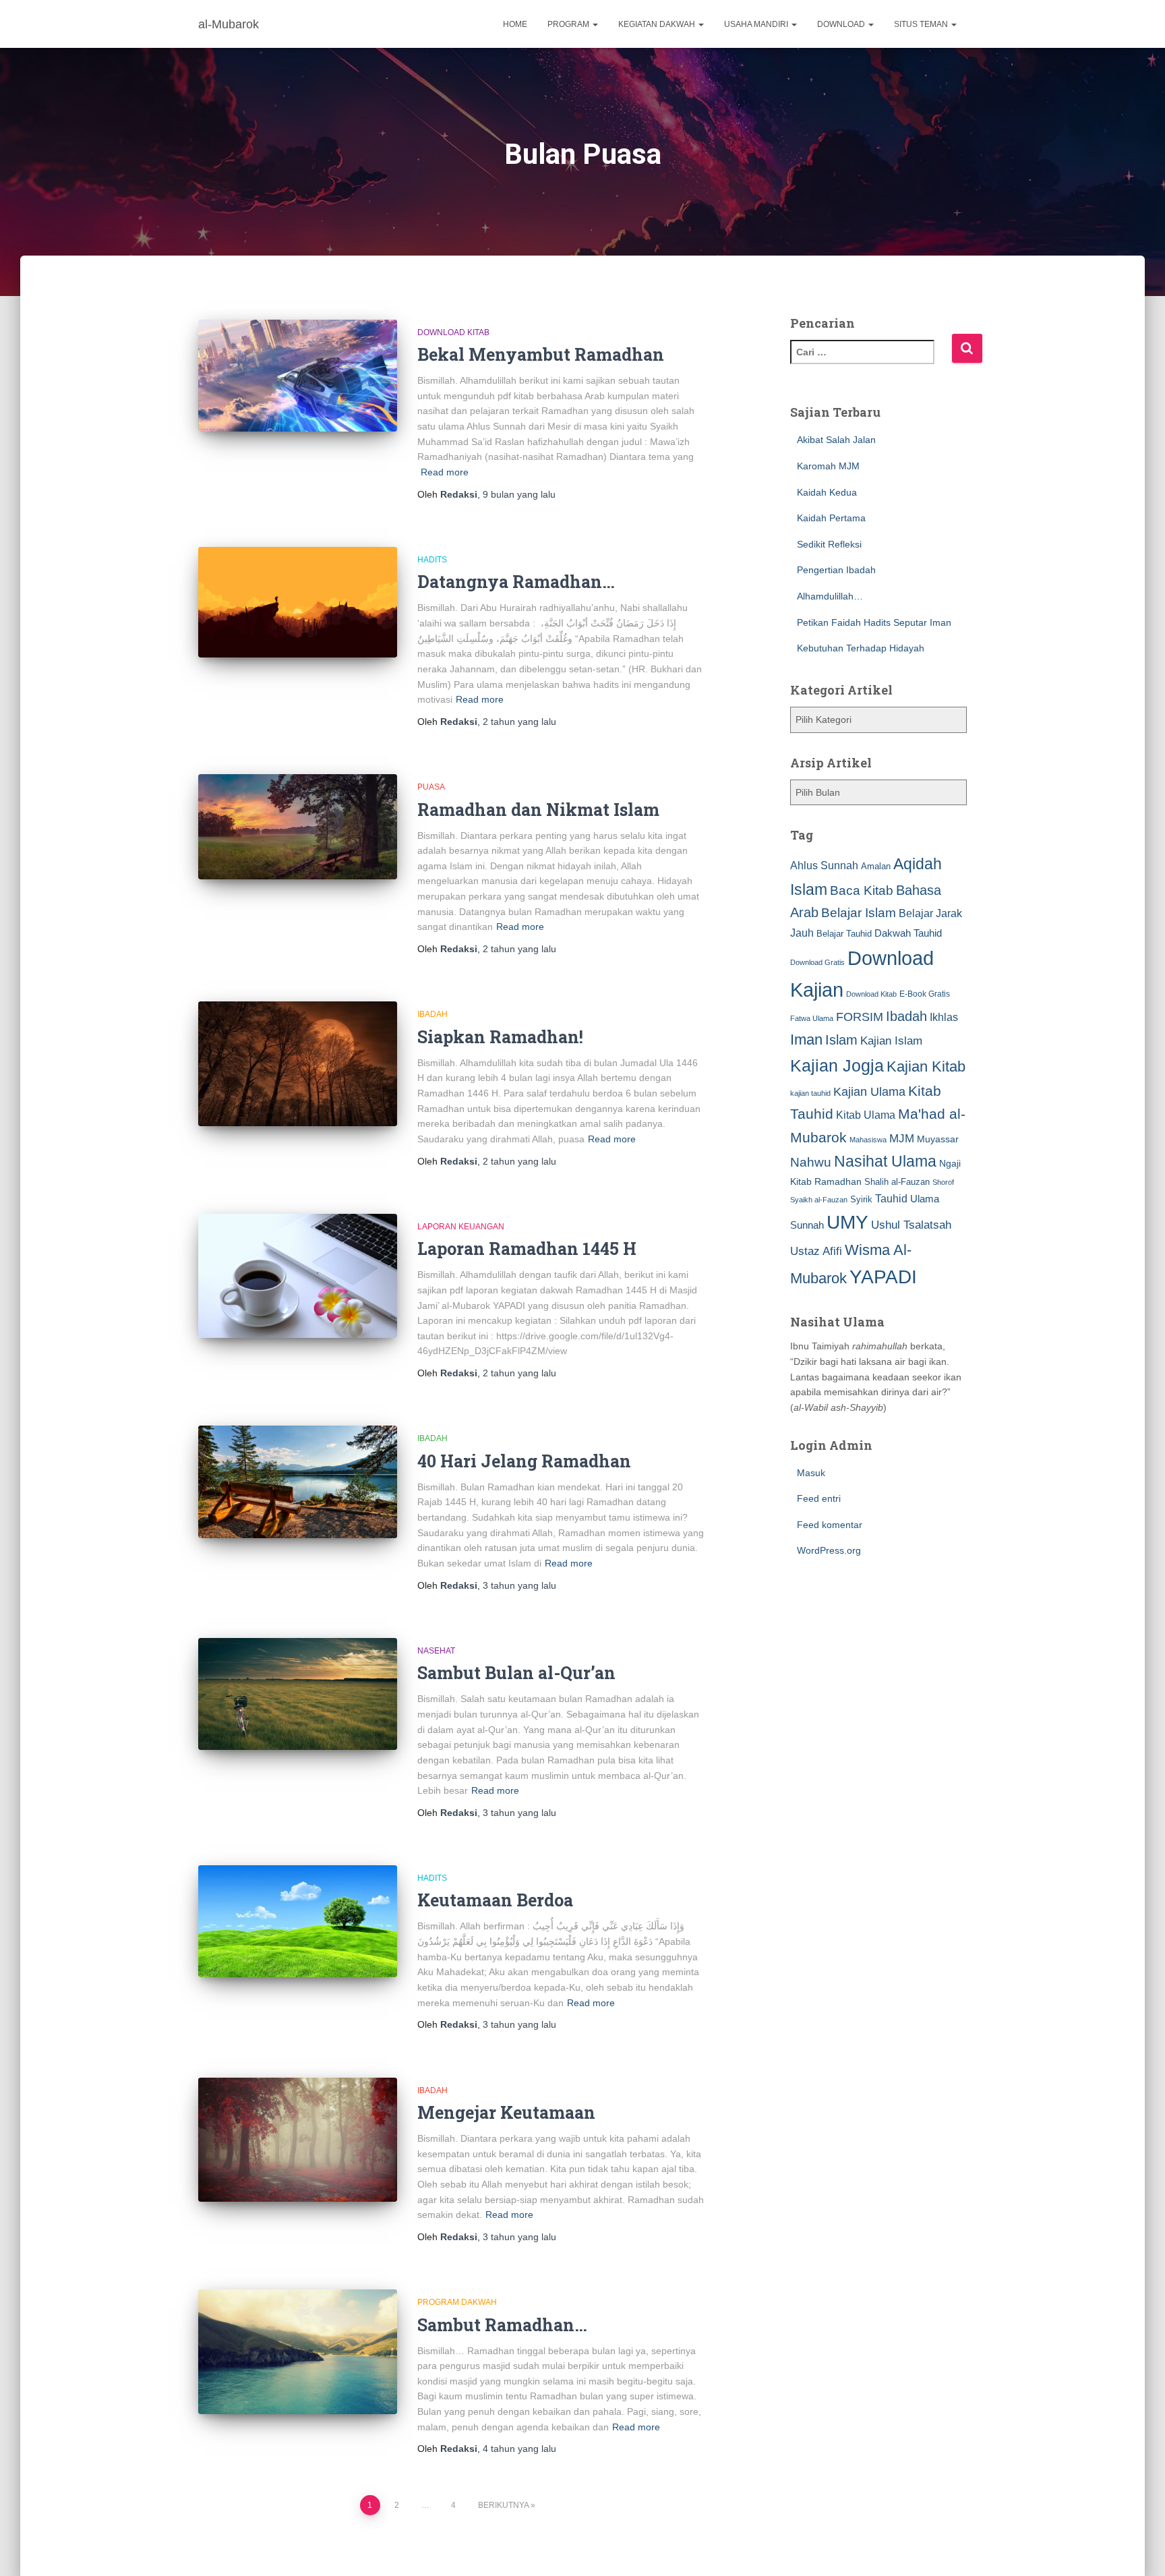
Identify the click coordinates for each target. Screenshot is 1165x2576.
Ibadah (432, 1014)
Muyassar (938, 1139)
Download (842, 24)
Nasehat (436, 1651)
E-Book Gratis (925, 994)
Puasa (431, 787)
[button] (595, 24)
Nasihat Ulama (885, 1161)
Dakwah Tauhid (908, 933)
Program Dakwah (457, 2302)
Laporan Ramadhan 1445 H (527, 1249)
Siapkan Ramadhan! (500, 1037)
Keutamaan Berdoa (495, 1900)
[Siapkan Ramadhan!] (298, 1063)
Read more (445, 472)
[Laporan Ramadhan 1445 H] (298, 1276)
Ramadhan (838, 1181)
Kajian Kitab (926, 1066)
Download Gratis (817, 962)
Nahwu (811, 1162)
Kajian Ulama (869, 1092)
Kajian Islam (891, 1041)
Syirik (861, 1199)
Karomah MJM (828, 466)
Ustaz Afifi (816, 1251)
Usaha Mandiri (757, 24)
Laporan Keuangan (461, 1227)
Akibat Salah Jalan (836, 440)
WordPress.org (829, 1550)
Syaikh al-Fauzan (819, 1200)
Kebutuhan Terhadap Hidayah (861, 648)
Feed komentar (830, 1525)
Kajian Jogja (837, 1065)
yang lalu (519, 494)
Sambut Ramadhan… (502, 2325)
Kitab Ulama (866, 1115)
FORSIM (860, 1017)
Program (569, 24)
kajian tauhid (810, 1093)
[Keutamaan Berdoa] (298, 1921)
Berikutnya (503, 2505)
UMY (847, 1222)
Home (515, 24)
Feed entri (819, 1498)
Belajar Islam (859, 913)
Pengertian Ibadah (836, 570)
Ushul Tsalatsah (911, 1225)
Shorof (943, 1182)
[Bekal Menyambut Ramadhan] (298, 376)
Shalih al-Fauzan (897, 1182)
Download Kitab (453, 332)
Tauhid (891, 1198)
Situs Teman (922, 24)
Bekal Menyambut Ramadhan (541, 354)
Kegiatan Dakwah (658, 24)
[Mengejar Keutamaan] (298, 2140)
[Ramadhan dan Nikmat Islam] (298, 827)
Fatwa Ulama (812, 1018)
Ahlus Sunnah (824, 865)
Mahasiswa (868, 1140)
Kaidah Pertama (831, 518)
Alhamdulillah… (830, 596)
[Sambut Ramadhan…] (298, 2351)
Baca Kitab (862, 890)
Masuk (811, 1473)
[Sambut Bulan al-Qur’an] (298, 1694)
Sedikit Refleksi (829, 544)
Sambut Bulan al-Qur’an (516, 1673)
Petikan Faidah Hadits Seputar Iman (874, 622)
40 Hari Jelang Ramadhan (524, 1461)
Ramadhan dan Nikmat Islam (538, 810)
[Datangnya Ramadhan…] (298, 602)
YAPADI (883, 1277)
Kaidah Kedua (827, 492)
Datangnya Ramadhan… (516, 582)
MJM (902, 1138)
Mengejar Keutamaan (506, 2112)
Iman (806, 1040)
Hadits (432, 560)
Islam (841, 1040)
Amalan (876, 866)
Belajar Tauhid (844, 934)
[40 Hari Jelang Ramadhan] (298, 1482)
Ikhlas (944, 1017)
